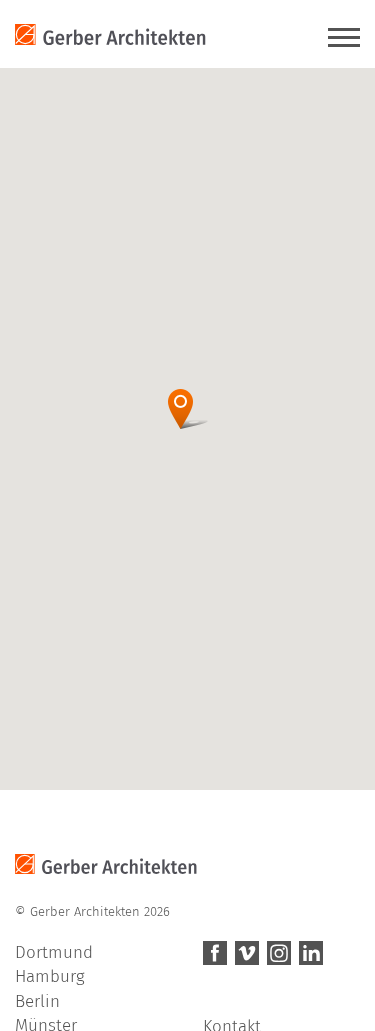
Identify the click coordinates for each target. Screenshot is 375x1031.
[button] (187, 409)
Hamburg (50, 976)
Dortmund (54, 952)
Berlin (37, 1001)
